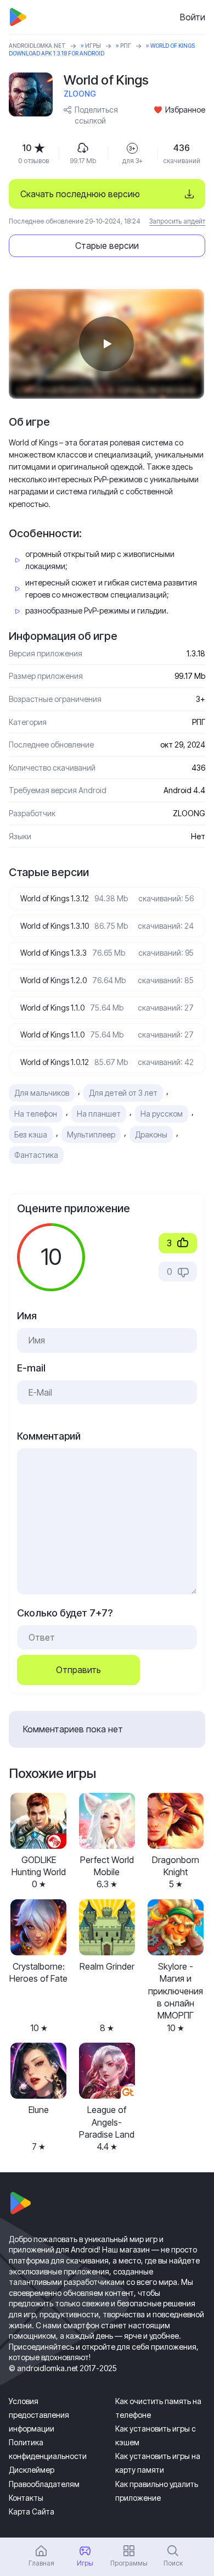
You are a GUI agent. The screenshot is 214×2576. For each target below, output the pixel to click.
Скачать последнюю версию (80, 194)
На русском (162, 1114)
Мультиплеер (91, 1134)
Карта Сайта (32, 2511)
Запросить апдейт (177, 221)
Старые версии (107, 246)
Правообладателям (44, 2484)
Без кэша (31, 1134)
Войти (193, 17)
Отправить (78, 1670)
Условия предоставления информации (39, 2415)
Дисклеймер (32, 2470)
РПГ (126, 46)
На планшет (99, 1114)
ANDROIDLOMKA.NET (37, 46)
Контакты (26, 2498)
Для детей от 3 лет (123, 1093)
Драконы (151, 1134)
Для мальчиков (42, 1093)
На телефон (36, 1114)
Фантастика (36, 1155)
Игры (93, 46)
